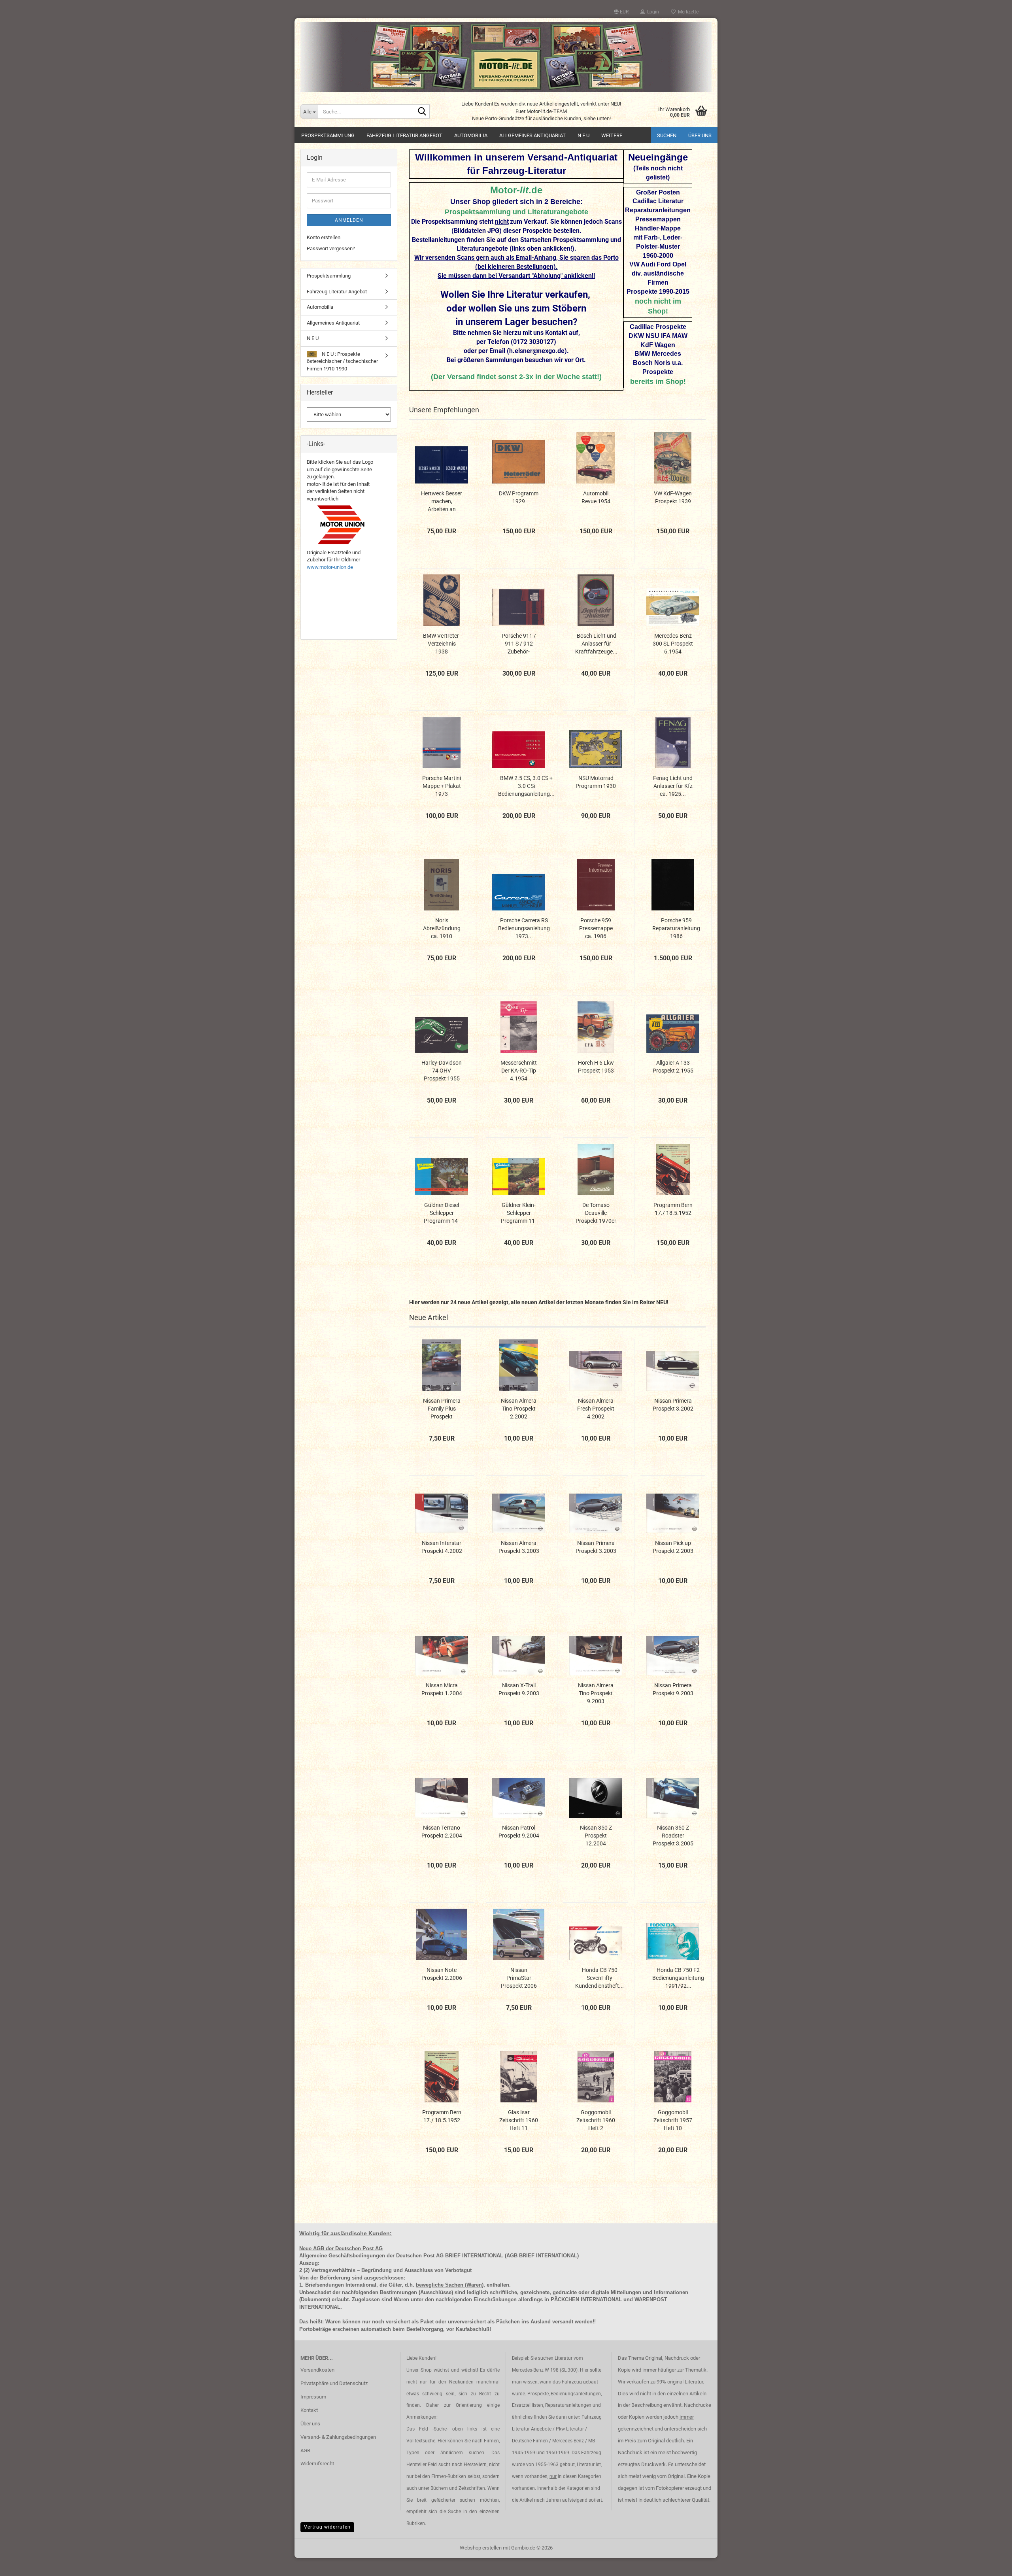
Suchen (667, 135)
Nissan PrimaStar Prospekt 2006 (519, 1978)
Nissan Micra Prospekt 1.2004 (442, 1689)
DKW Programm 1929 (519, 497)
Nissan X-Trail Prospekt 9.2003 (519, 1689)
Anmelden (349, 220)
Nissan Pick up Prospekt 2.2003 (673, 1547)
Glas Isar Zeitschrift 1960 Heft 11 (519, 2120)
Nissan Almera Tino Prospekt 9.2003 (596, 1693)
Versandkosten (317, 2370)
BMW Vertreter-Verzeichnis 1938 (442, 644)
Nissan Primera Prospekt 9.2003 (673, 1689)
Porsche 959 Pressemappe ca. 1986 (596, 928)
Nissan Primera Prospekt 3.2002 (673, 1405)
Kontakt (309, 2410)
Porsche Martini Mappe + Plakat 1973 (442, 786)
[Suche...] (422, 112)
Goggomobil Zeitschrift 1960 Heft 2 (596, 2120)
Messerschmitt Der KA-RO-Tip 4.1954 (519, 1071)
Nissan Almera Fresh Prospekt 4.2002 (596, 1409)
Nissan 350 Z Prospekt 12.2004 (596, 1836)
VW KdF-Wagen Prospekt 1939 (673, 497)
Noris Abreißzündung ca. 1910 (442, 928)
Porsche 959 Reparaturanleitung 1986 (676, 928)
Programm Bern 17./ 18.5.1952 (673, 1209)
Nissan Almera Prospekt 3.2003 (519, 1547)
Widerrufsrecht (317, 2464)
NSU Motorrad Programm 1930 (596, 782)
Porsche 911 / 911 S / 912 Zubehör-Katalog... (519, 644)
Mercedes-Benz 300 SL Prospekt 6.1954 (673, 644)
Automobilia (471, 135)
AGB (305, 2450)
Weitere (612, 135)
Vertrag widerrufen (327, 2527)
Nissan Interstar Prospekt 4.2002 (442, 1547)
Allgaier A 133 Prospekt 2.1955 (673, 1067)
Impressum (313, 2397)
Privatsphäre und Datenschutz (334, 2383)
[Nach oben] (990, 2564)
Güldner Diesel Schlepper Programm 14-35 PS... (442, 1213)
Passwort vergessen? (331, 248)
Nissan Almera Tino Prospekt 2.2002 (519, 1409)
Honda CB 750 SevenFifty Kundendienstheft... (599, 1978)
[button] (621, 12)
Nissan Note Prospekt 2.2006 (442, 1974)
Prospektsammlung (328, 135)
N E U (583, 135)
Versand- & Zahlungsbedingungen (338, 2437)
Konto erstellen (324, 237)
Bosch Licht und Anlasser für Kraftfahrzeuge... (596, 644)
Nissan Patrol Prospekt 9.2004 (519, 1832)
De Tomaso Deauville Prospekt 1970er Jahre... (596, 1213)
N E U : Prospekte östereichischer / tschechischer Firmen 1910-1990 (342, 361)
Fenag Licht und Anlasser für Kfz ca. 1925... (673, 786)
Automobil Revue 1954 (596, 497)
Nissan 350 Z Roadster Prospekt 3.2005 (673, 1836)
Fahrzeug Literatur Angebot (404, 135)
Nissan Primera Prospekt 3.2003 (596, 1547)
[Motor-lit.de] (506, 57)
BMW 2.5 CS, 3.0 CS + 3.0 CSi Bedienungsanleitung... (526, 786)
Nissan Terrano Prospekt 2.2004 (442, 1832)
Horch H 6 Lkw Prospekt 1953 (596, 1067)
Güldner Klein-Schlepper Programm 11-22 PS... (519, 1213)
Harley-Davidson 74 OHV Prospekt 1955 (442, 1071)
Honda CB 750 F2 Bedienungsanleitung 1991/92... (678, 1978)
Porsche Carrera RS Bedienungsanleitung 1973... (524, 928)
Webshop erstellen (481, 2548)
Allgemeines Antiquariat (532, 135)
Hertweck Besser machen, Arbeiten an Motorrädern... (442, 502)
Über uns (700, 135)
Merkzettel (688, 12)
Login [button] (652, 12)
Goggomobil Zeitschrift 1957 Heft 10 (673, 2120)
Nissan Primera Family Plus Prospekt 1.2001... (442, 1409)
